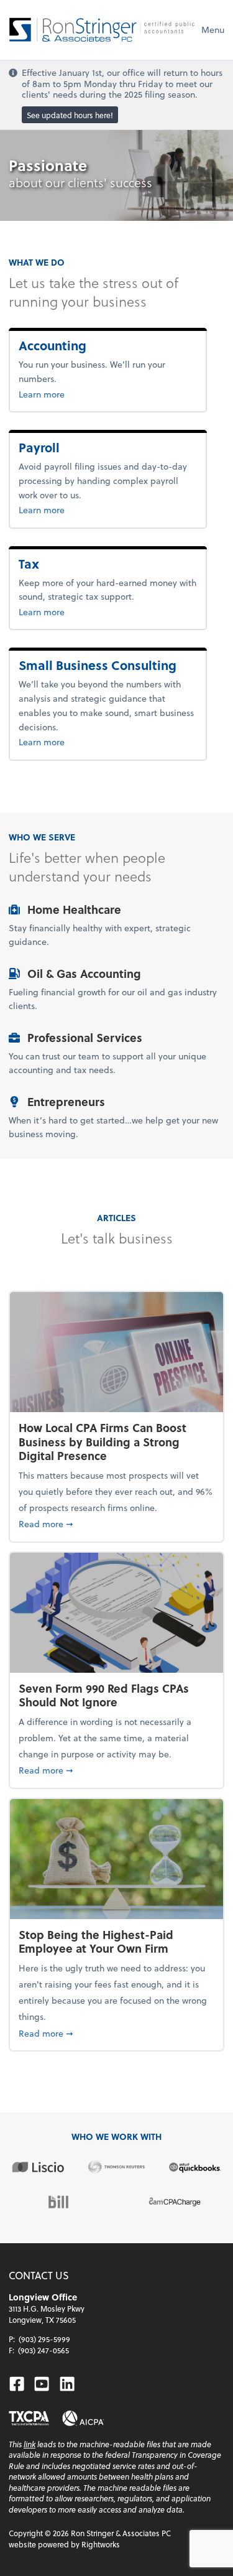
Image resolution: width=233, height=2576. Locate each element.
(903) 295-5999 (44, 2339)
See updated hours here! (70, 114)
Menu (213, 30)
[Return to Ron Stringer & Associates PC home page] (102, 30)
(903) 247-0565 (43, 2350)
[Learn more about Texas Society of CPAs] (29, 2418)
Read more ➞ (116, 1523)
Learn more (82, 394)
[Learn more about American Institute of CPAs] (83, 2418)
